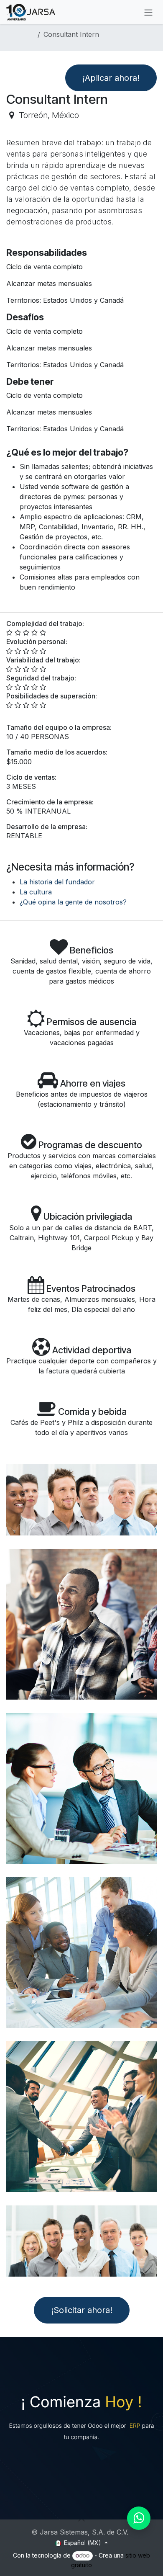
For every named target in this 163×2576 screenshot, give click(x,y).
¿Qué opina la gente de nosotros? (73, 902)
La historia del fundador (57, 882)
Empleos (20, 34)
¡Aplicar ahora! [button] (111, 78)
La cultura (36, 892)
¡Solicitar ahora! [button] (82, 2310)
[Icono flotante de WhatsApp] (139, 2518)
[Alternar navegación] (148, 12)
